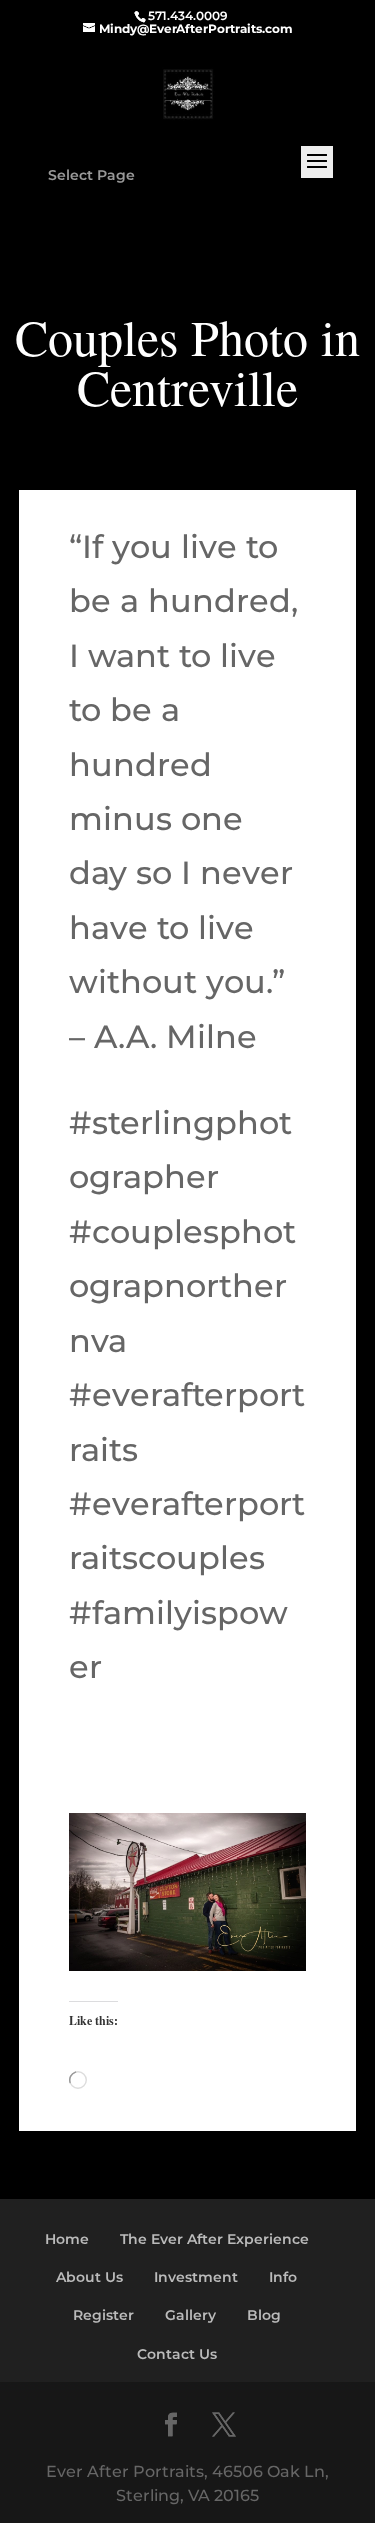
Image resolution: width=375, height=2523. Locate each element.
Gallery (190, 2315)
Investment (196, 2277)
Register (103, 2315)
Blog (264, 2315)
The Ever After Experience (214, 2239)
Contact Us (177, 2354)
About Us (89, 2277)
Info (283, 2277)
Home (67, 2239)
